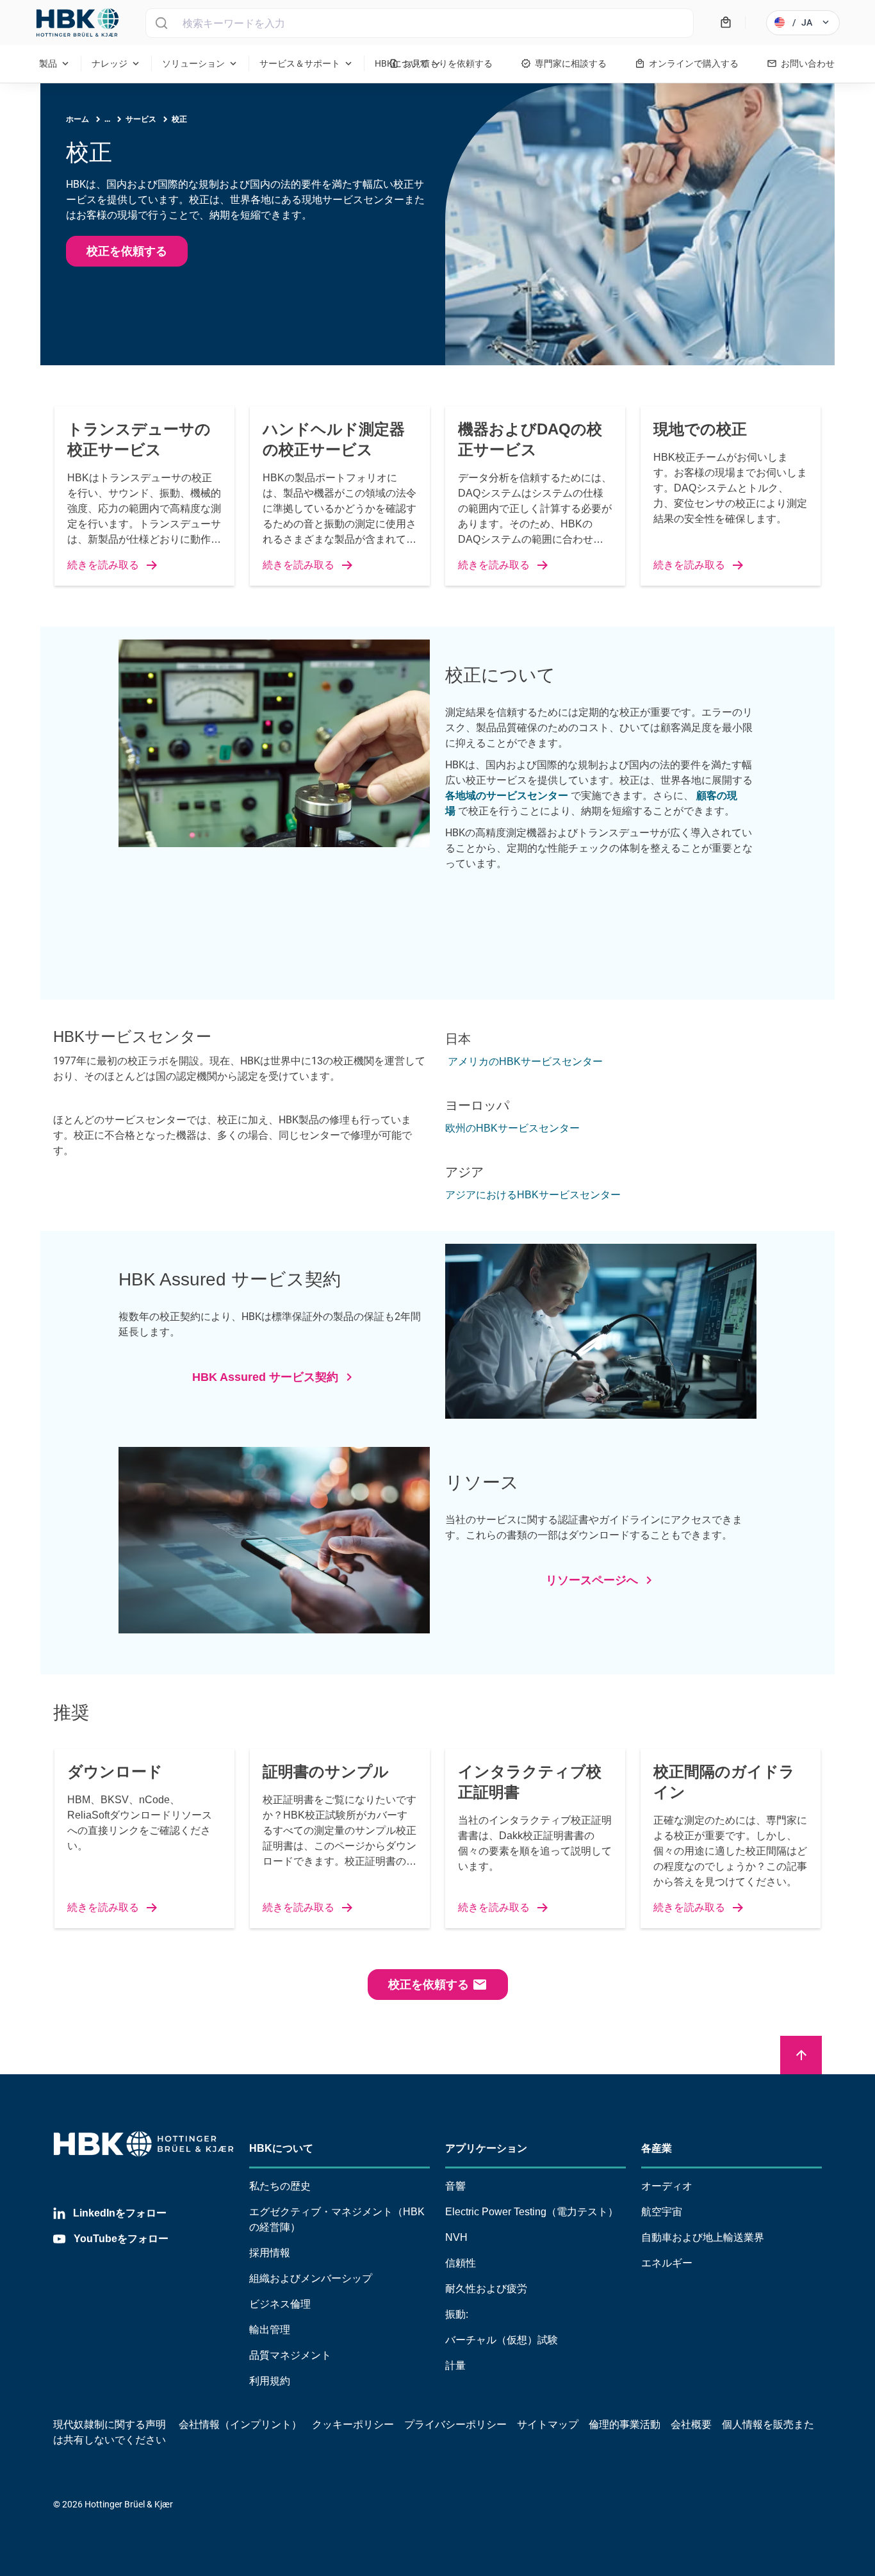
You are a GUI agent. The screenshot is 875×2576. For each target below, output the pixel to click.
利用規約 (270, 2381)
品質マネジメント (290, 2355)
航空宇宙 (662, 2212)
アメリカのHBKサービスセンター (524, 1061)
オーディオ (667, 2186)
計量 (455, 2365)
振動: (457, 2314)
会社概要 (691, 2424)
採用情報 (270, 2253)
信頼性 (461, 2263)
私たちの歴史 (280, 2186)
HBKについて (281, 2148)
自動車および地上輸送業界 (703, 2237)
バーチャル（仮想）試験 (502, 2340)
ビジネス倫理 (280, 2304)
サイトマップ (548, 2424)
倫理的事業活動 (625, 2424)
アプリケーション (486, 2148)
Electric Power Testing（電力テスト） (532, 2212)
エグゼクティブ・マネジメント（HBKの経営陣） (337, 2219)
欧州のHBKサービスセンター (512, 1128)
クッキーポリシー (353, 2424)
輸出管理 (270, 2330)
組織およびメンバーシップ (311, 2278)
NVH (456, 2237)
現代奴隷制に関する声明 (110, 2424)
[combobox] (420, 23)
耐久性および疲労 (486, 2289)
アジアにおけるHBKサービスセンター (533, 1195)
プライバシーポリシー (455, 2424)
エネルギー (667, 2263)
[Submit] (161, 23)
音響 (455, 2186)
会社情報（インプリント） (240, 2424)
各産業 (657, 2148)
